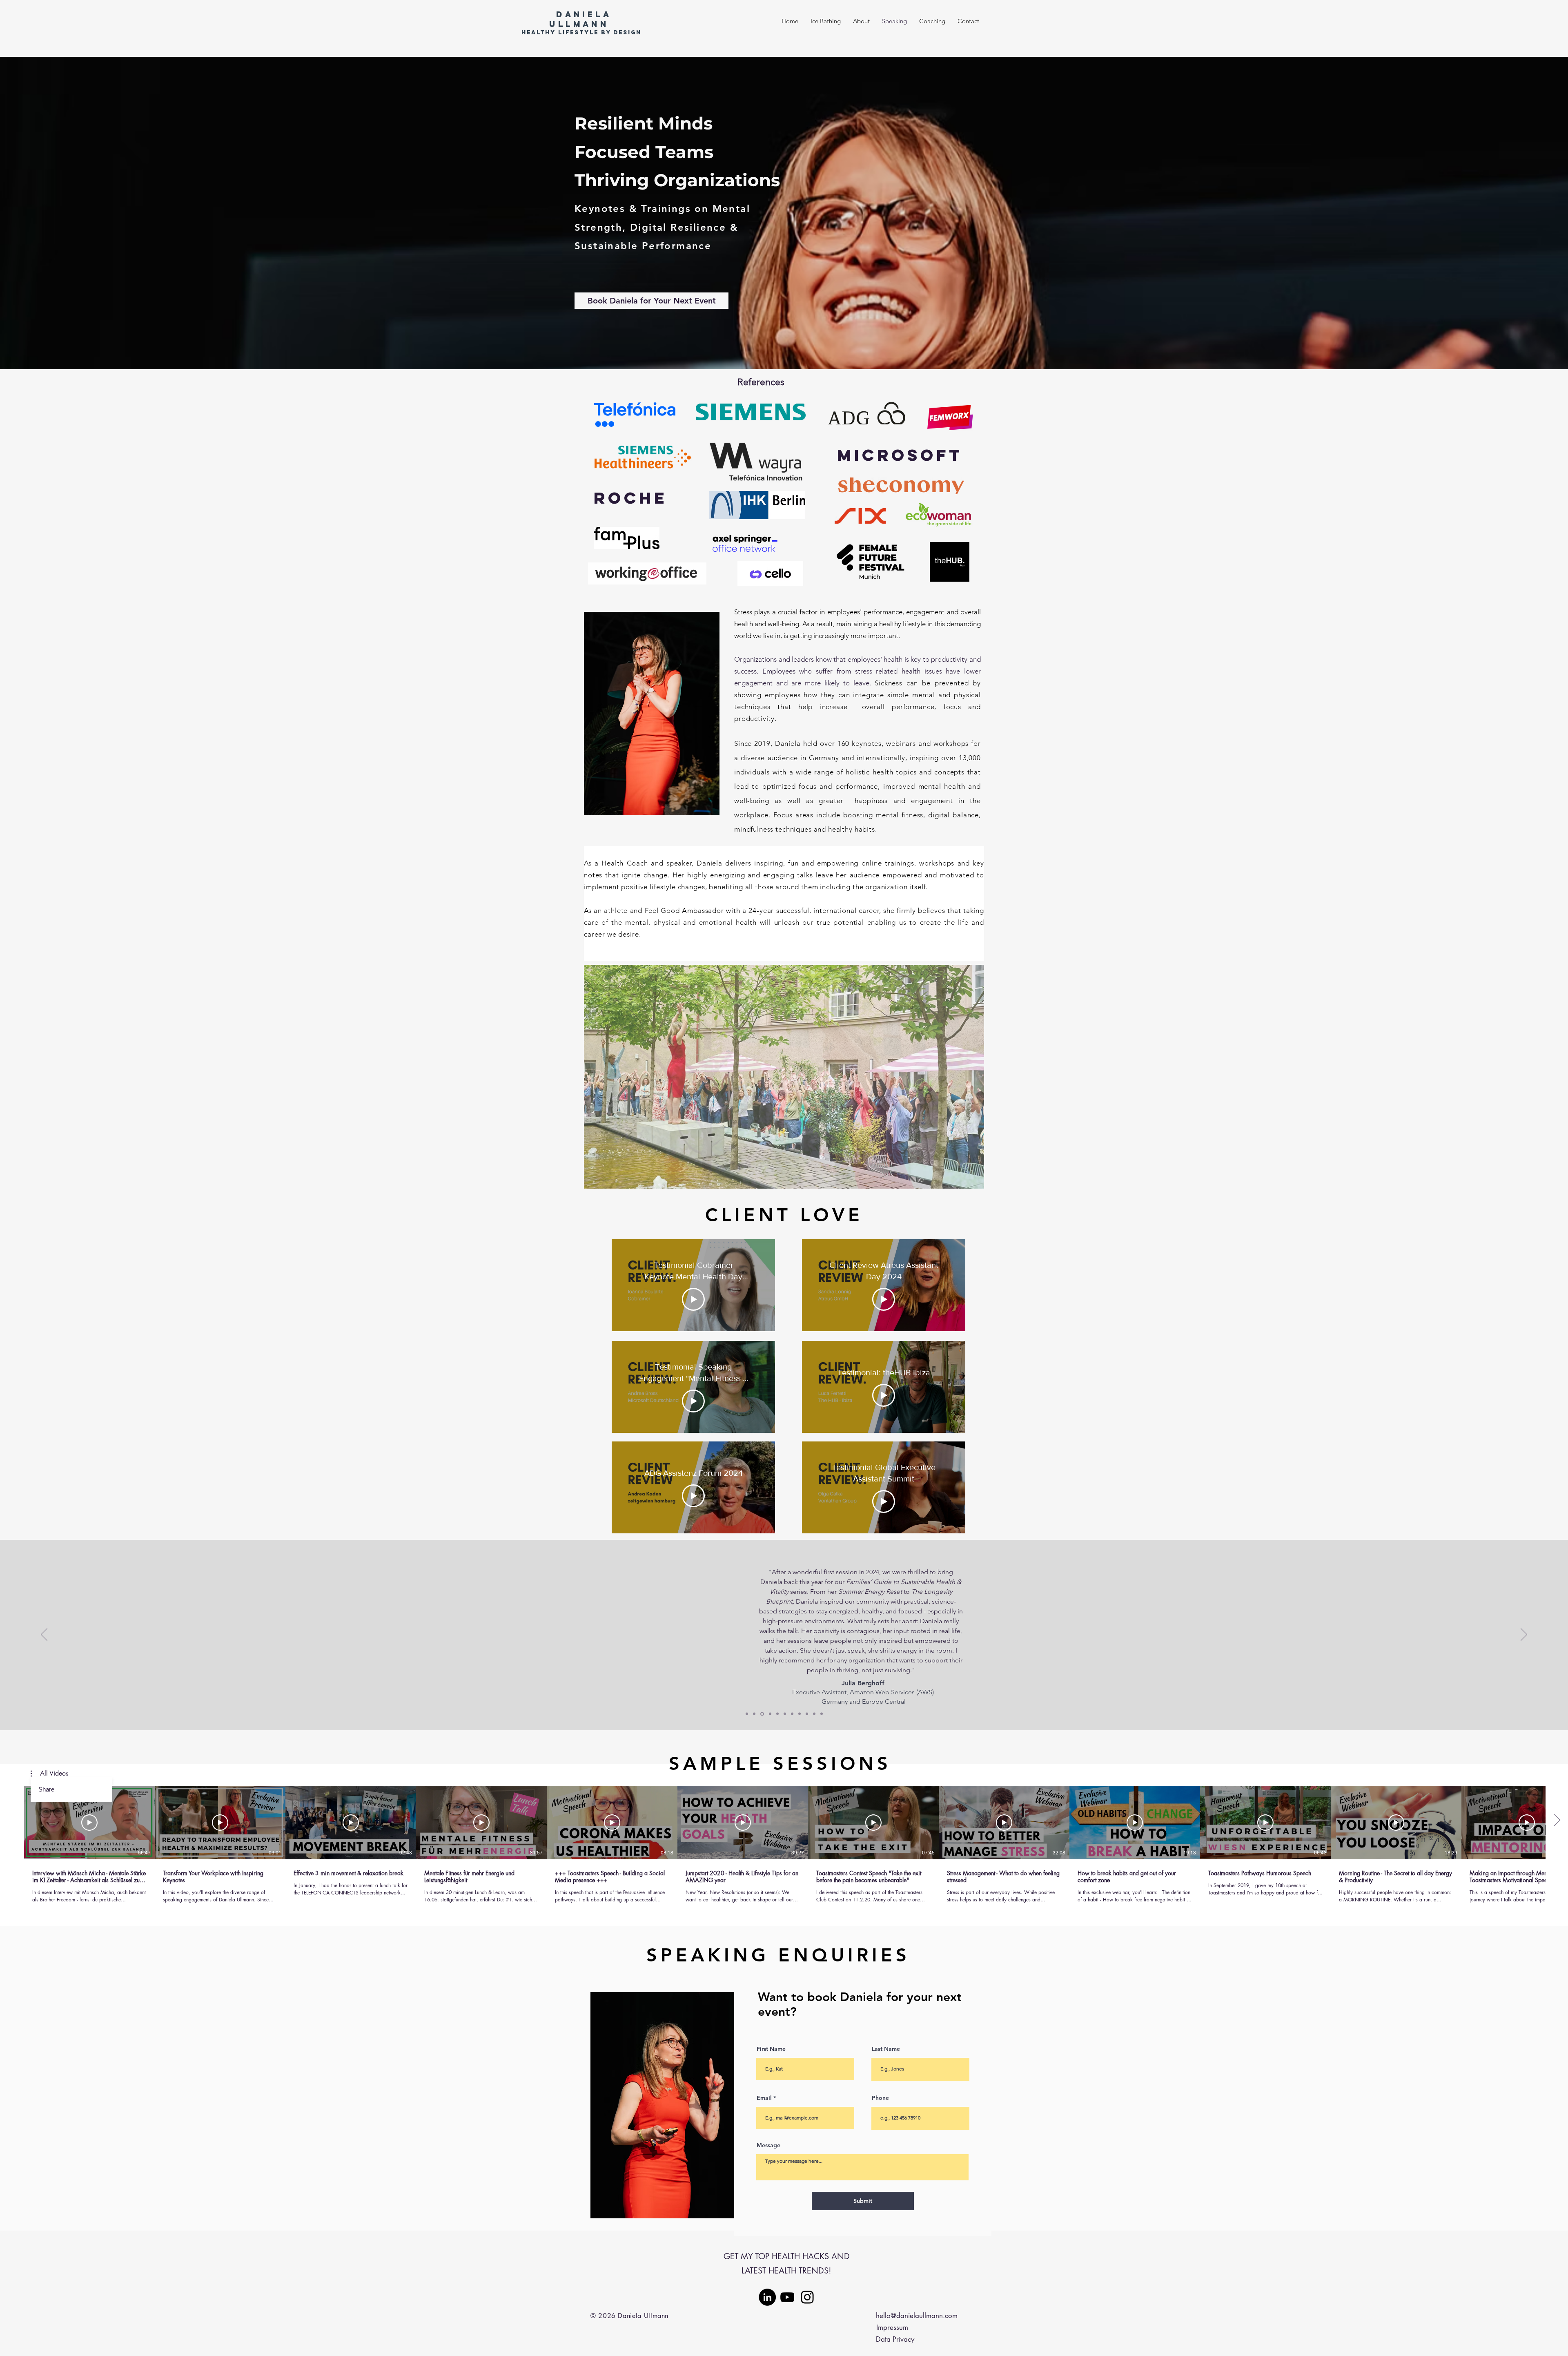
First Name (771, 2049)
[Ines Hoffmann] (792, 1714)
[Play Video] (693, 1299)
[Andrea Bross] (785, 1714)
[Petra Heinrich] (800, 1714)
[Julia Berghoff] (762, 1714)
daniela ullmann (580, 19)
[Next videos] (1557, 1821)
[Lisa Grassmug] (807, 1714)
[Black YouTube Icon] (787, 2297)
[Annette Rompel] (777, 1714)
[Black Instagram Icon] (807, 2297)
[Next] (1524, 1635)
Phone (880, 2098)
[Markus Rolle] (747, 1714)
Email (764, 2098)
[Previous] (44, 1635)
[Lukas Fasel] (822, 1714)
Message (768, 2145)
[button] (784, 1077)
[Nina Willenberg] (754, 1714)
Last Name (886, 2049)
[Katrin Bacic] (814, 1714)
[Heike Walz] (769, 1714)
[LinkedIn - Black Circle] (767, 2297)
